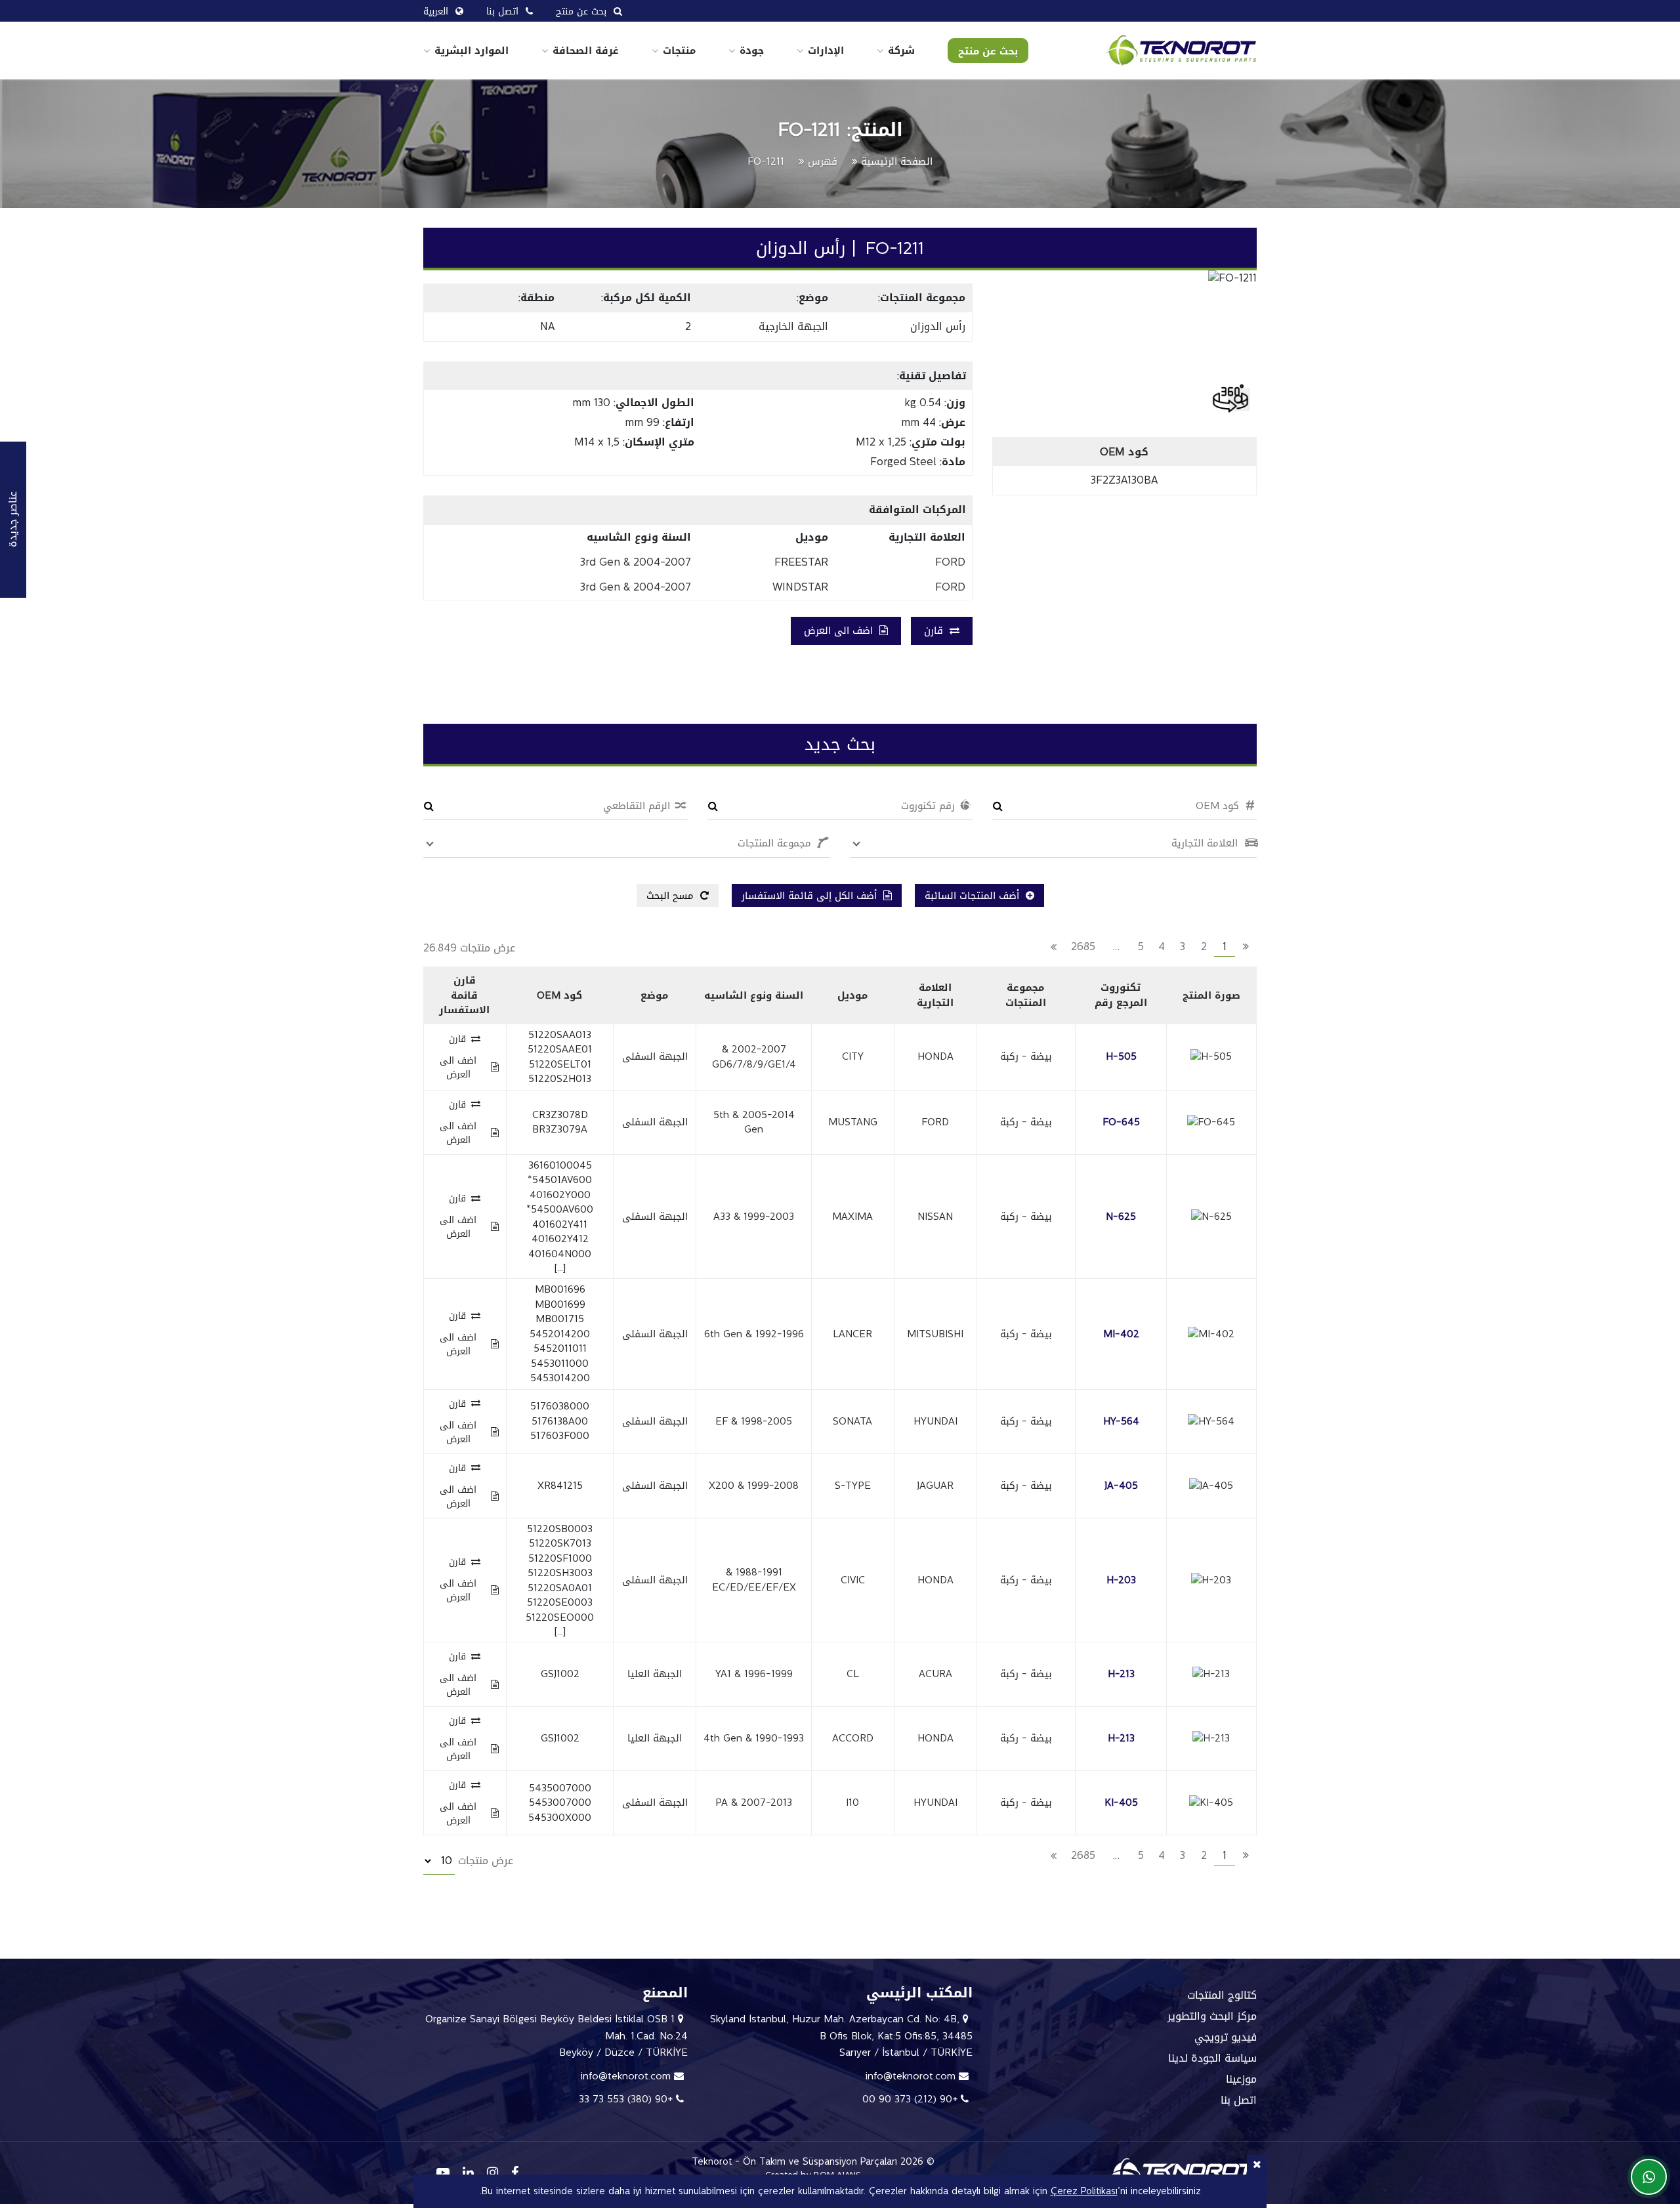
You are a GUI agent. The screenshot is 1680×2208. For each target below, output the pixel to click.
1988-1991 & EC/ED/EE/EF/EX (754, 1580)
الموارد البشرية (472, 51)
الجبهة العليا (655, 1674)
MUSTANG (853, 1122)
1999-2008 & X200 (754, 1486)
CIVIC (853, 1580)
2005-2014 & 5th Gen (754, 1122)
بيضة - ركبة (1026, 1056)
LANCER (852, 1334)
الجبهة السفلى (655, 1056)
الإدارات (826, 51)
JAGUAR (935, 1486)
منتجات (679, 51)
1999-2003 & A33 (754, 1217)
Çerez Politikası (1084, 2191)
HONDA (935, 1056)
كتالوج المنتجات (1222, 1995)
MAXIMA (852, 1217)
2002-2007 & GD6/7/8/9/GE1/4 (754, 1057)
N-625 (1121, 1217)
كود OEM (559, 995)
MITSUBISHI (935, 1334)
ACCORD (853, 1738)
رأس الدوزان (938, 326)
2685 (1083, 947)
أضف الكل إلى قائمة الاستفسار (811, 896)
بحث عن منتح (988, 51)
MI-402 (1121, 1334)
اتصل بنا (1239, 2100)
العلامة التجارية (935, 995)
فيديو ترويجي (1226, 2037)
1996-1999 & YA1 (754, 1674)
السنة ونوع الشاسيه (754, 995)
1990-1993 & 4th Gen (754, 1738)
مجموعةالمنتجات (1026, 995)
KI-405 (1121, 1802)
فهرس (823, 161)
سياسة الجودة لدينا (1212, 2058)
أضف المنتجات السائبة (974, 896)
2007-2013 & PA (754, 1802)
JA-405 (1121, 1486)
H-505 (1121, 1056)
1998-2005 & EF (754, 1421)
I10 (852, 1802)
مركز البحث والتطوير (1212, 2016)
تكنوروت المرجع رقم (1121, 995)
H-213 (1121, 1674)
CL (853, 1674)
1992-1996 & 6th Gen (754, 1334)
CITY (853, 1056)
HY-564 (1121, 1421)
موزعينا (1241, 2079)
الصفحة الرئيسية (897, 161)
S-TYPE (853, 1486)
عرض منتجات (484, 1861)
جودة (752, 51)
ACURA (935, 1674)
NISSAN (935, 1217)
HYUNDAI (935, 1421)
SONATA (852, 1421)
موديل (852, 995)
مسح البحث (672, 896)
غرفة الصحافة (586, 51)
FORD (935, 1122)
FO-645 (1121, 1122)
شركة (901, 51)
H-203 (1121, 1580)
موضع (654, 995)
